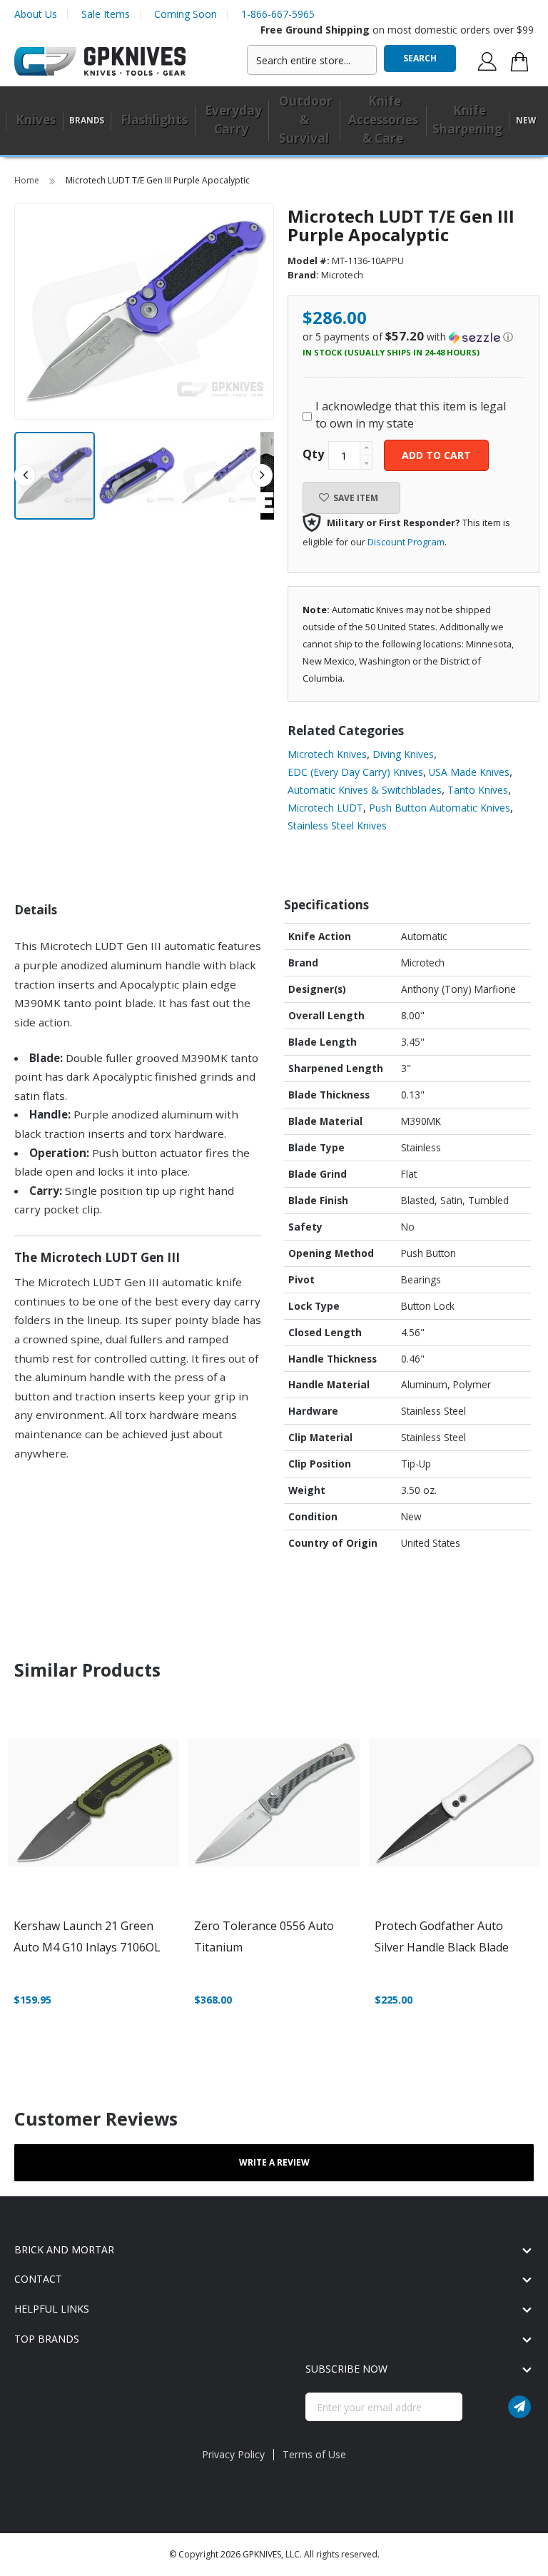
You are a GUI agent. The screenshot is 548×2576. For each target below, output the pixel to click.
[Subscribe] (519, 2407)
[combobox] (312, 60)
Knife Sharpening (467, 120)
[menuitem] (34, 121)
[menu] (274, 121)
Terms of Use (314, 2454)
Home (28, 180)
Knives (36, 120)
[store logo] (100, 62)
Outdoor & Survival (306, 120)
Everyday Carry (233, 120)
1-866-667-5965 (278, 14)
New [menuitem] (526, 120)
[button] (137, 476)
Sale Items (106, 14)
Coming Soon (186, 14)
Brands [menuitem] (87, 120)
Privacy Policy (233, 2454)
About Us (36, 14)
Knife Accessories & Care (383, 120)
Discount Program (406, 542)
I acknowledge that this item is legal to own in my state (411, 415)
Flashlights (154, 120)
